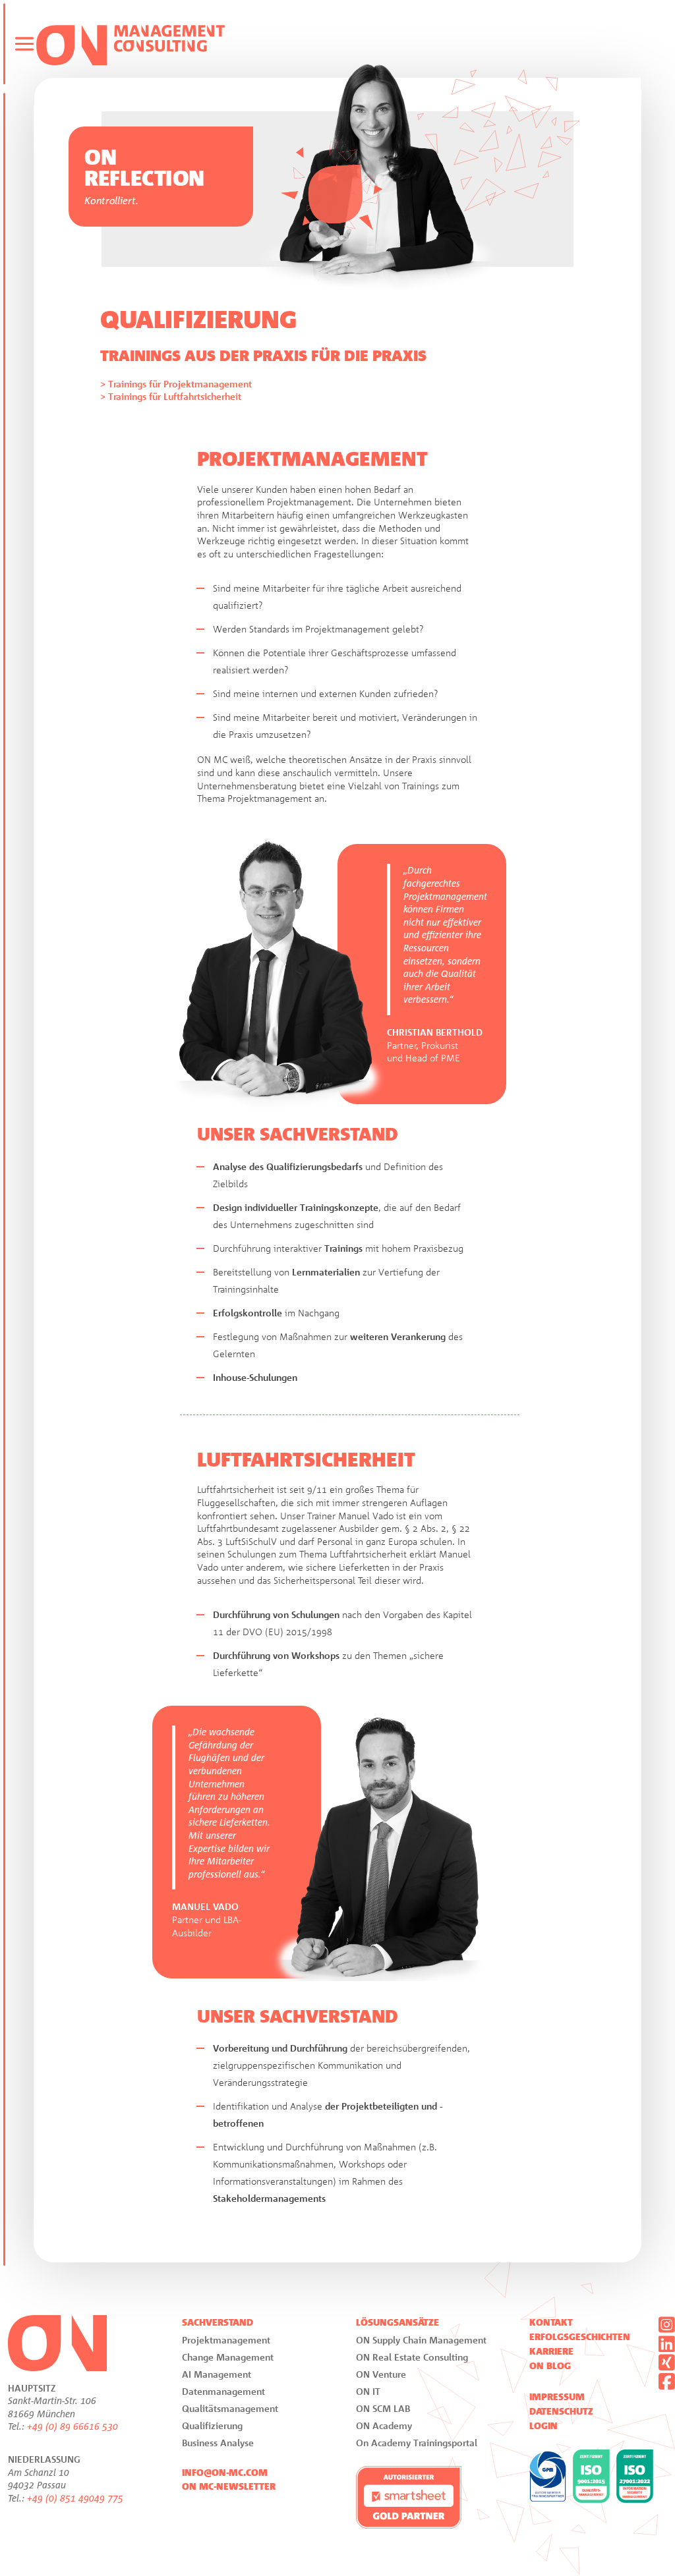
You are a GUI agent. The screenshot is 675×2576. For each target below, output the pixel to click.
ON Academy (384, 2425)
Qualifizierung (212, 2425)
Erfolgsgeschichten (580, 2337)
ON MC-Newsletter (229, 2486)
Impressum (557, 2397)
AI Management (217, 2374)
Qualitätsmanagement (230, 2408)
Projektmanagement (226, 2340)
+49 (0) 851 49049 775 (75, 2498)
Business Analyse (218, 2443)
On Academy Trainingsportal (417, 2443)
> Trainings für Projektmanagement (176, 384)
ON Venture (381, 2374)
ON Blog (550, 2366)
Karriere (551, 2351)
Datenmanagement (223, 2391)
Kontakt (551, 2322)
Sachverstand (218, 2322)
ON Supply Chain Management (421, 2340)
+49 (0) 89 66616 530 (73, 2426)
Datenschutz (561, 2411)
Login (543, 2426)
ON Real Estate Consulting (412, 2357)
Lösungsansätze (397, 2322)
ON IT (368, 2391)
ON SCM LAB (383, 2408)
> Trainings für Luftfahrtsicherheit (171, 396)
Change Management (228, 2357)
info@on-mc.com (225, 2473)
